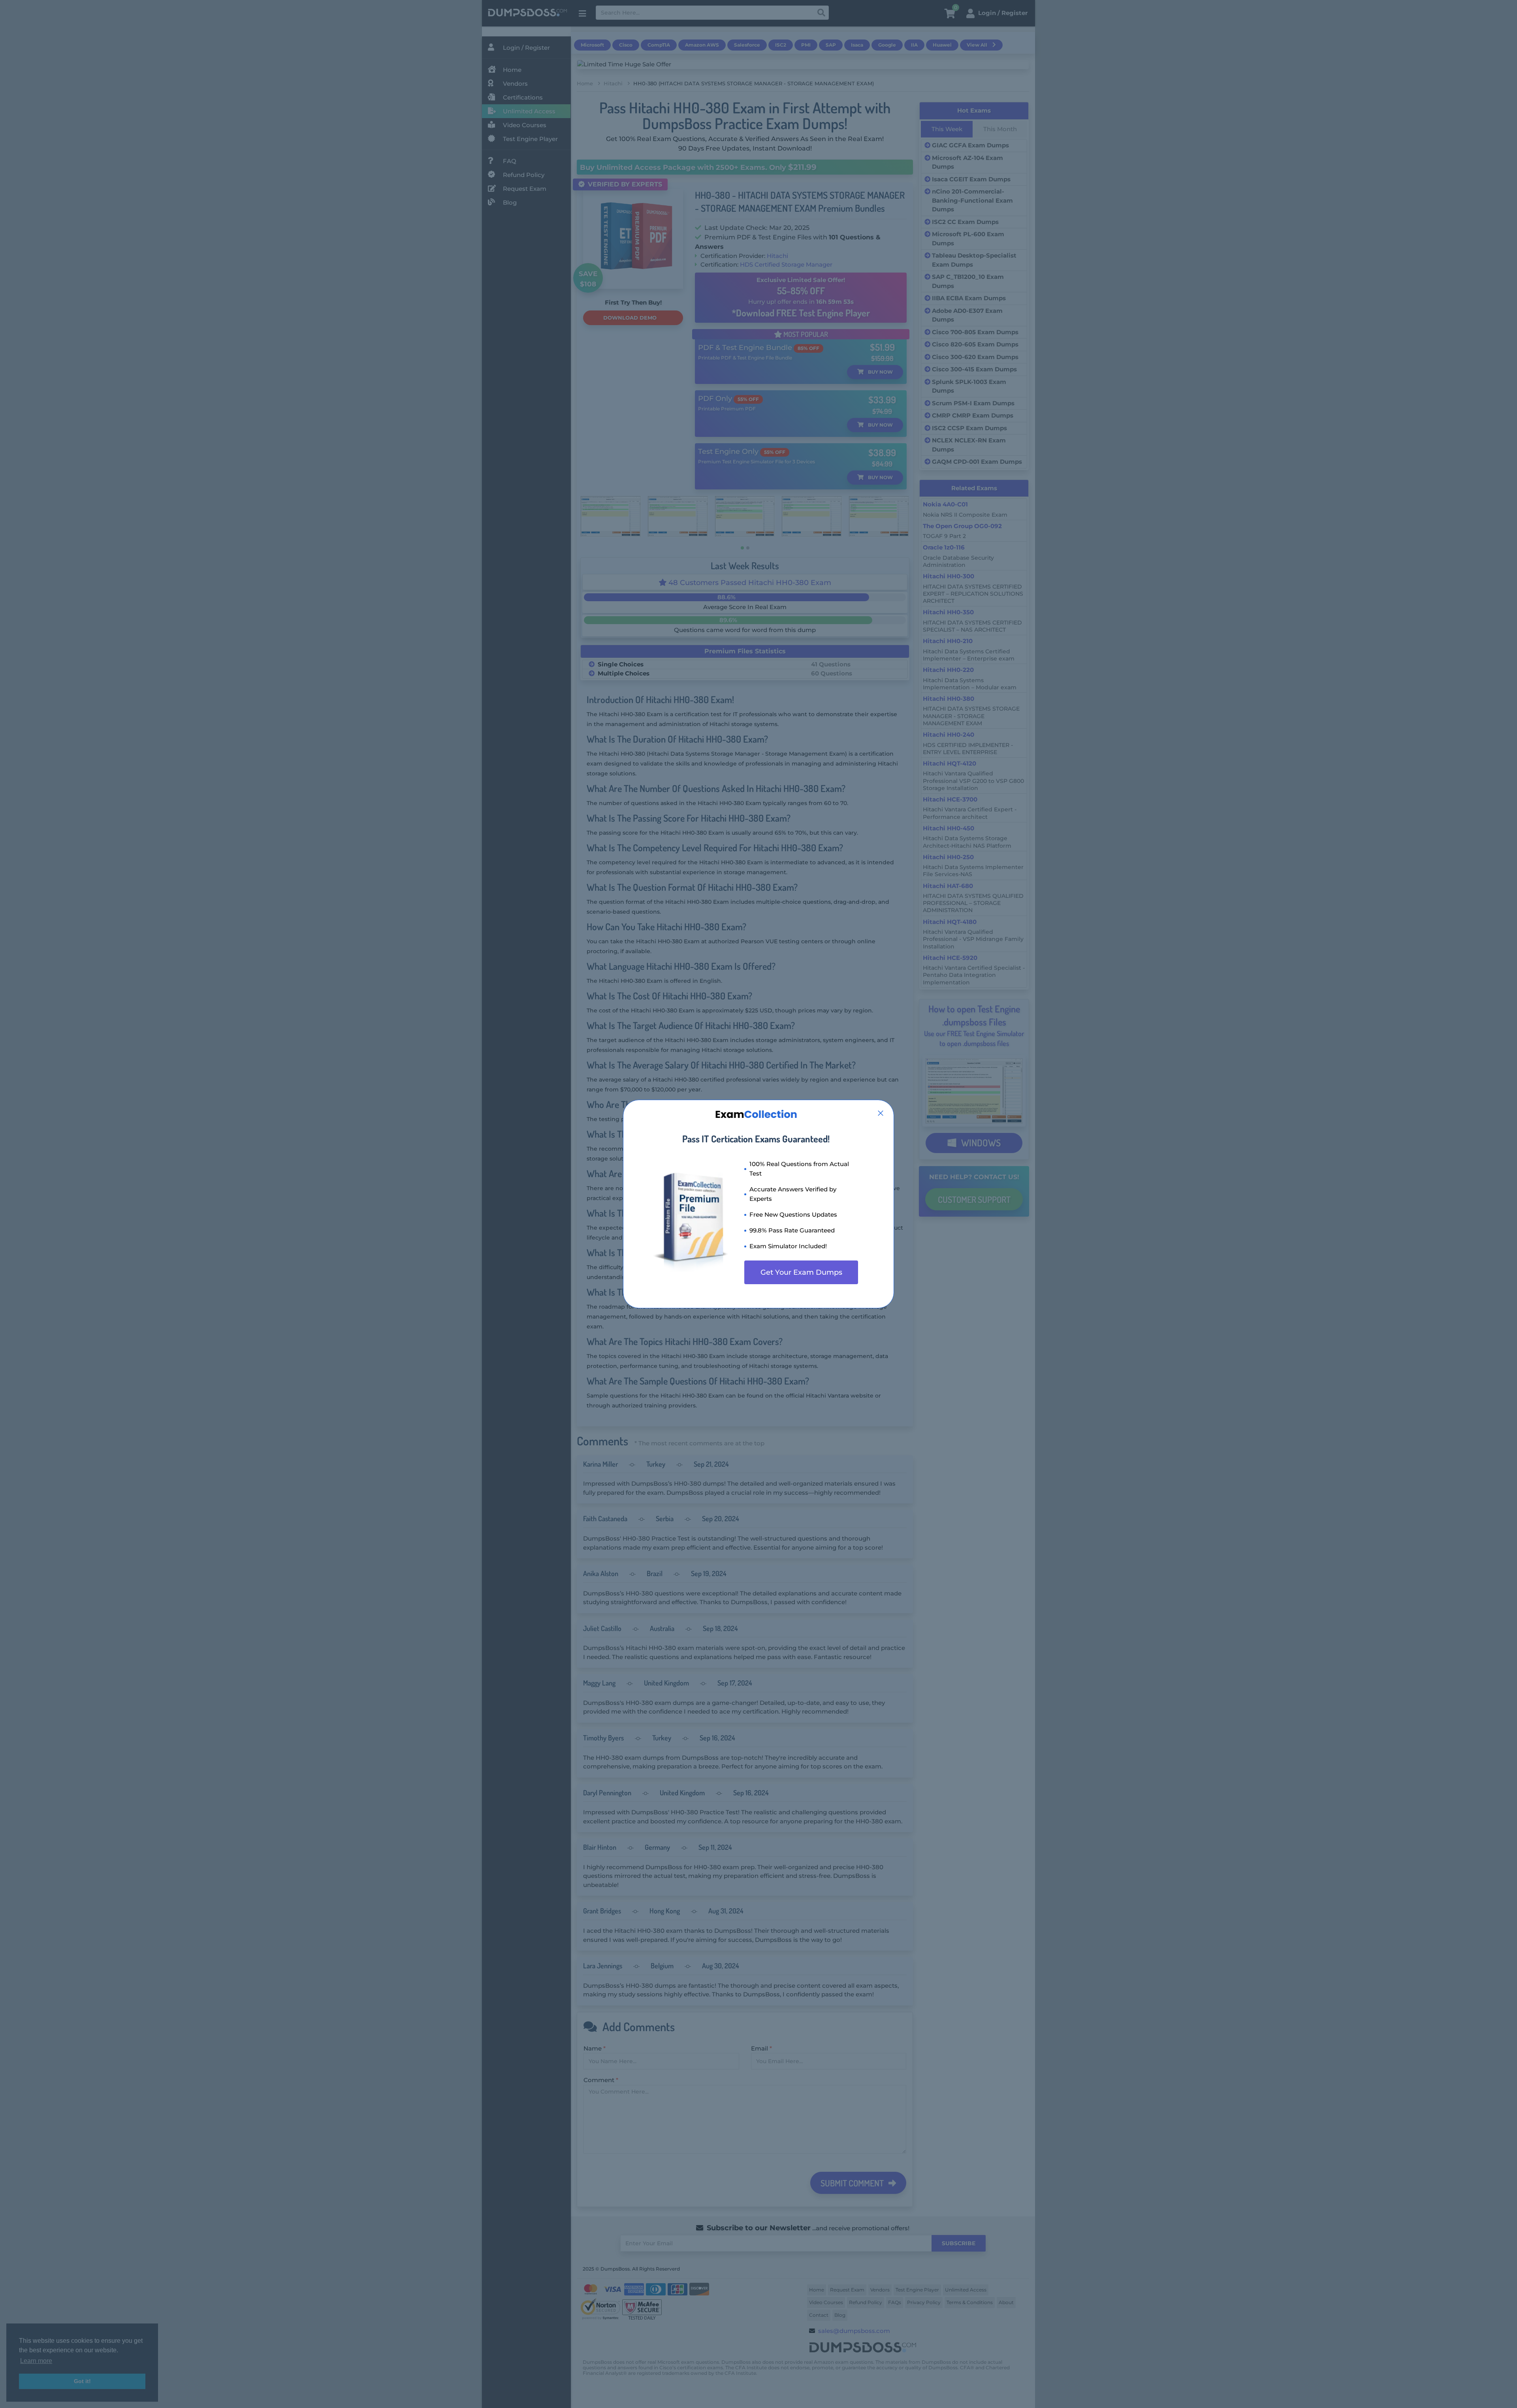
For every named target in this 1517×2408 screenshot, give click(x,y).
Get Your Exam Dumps (801, 1272)
